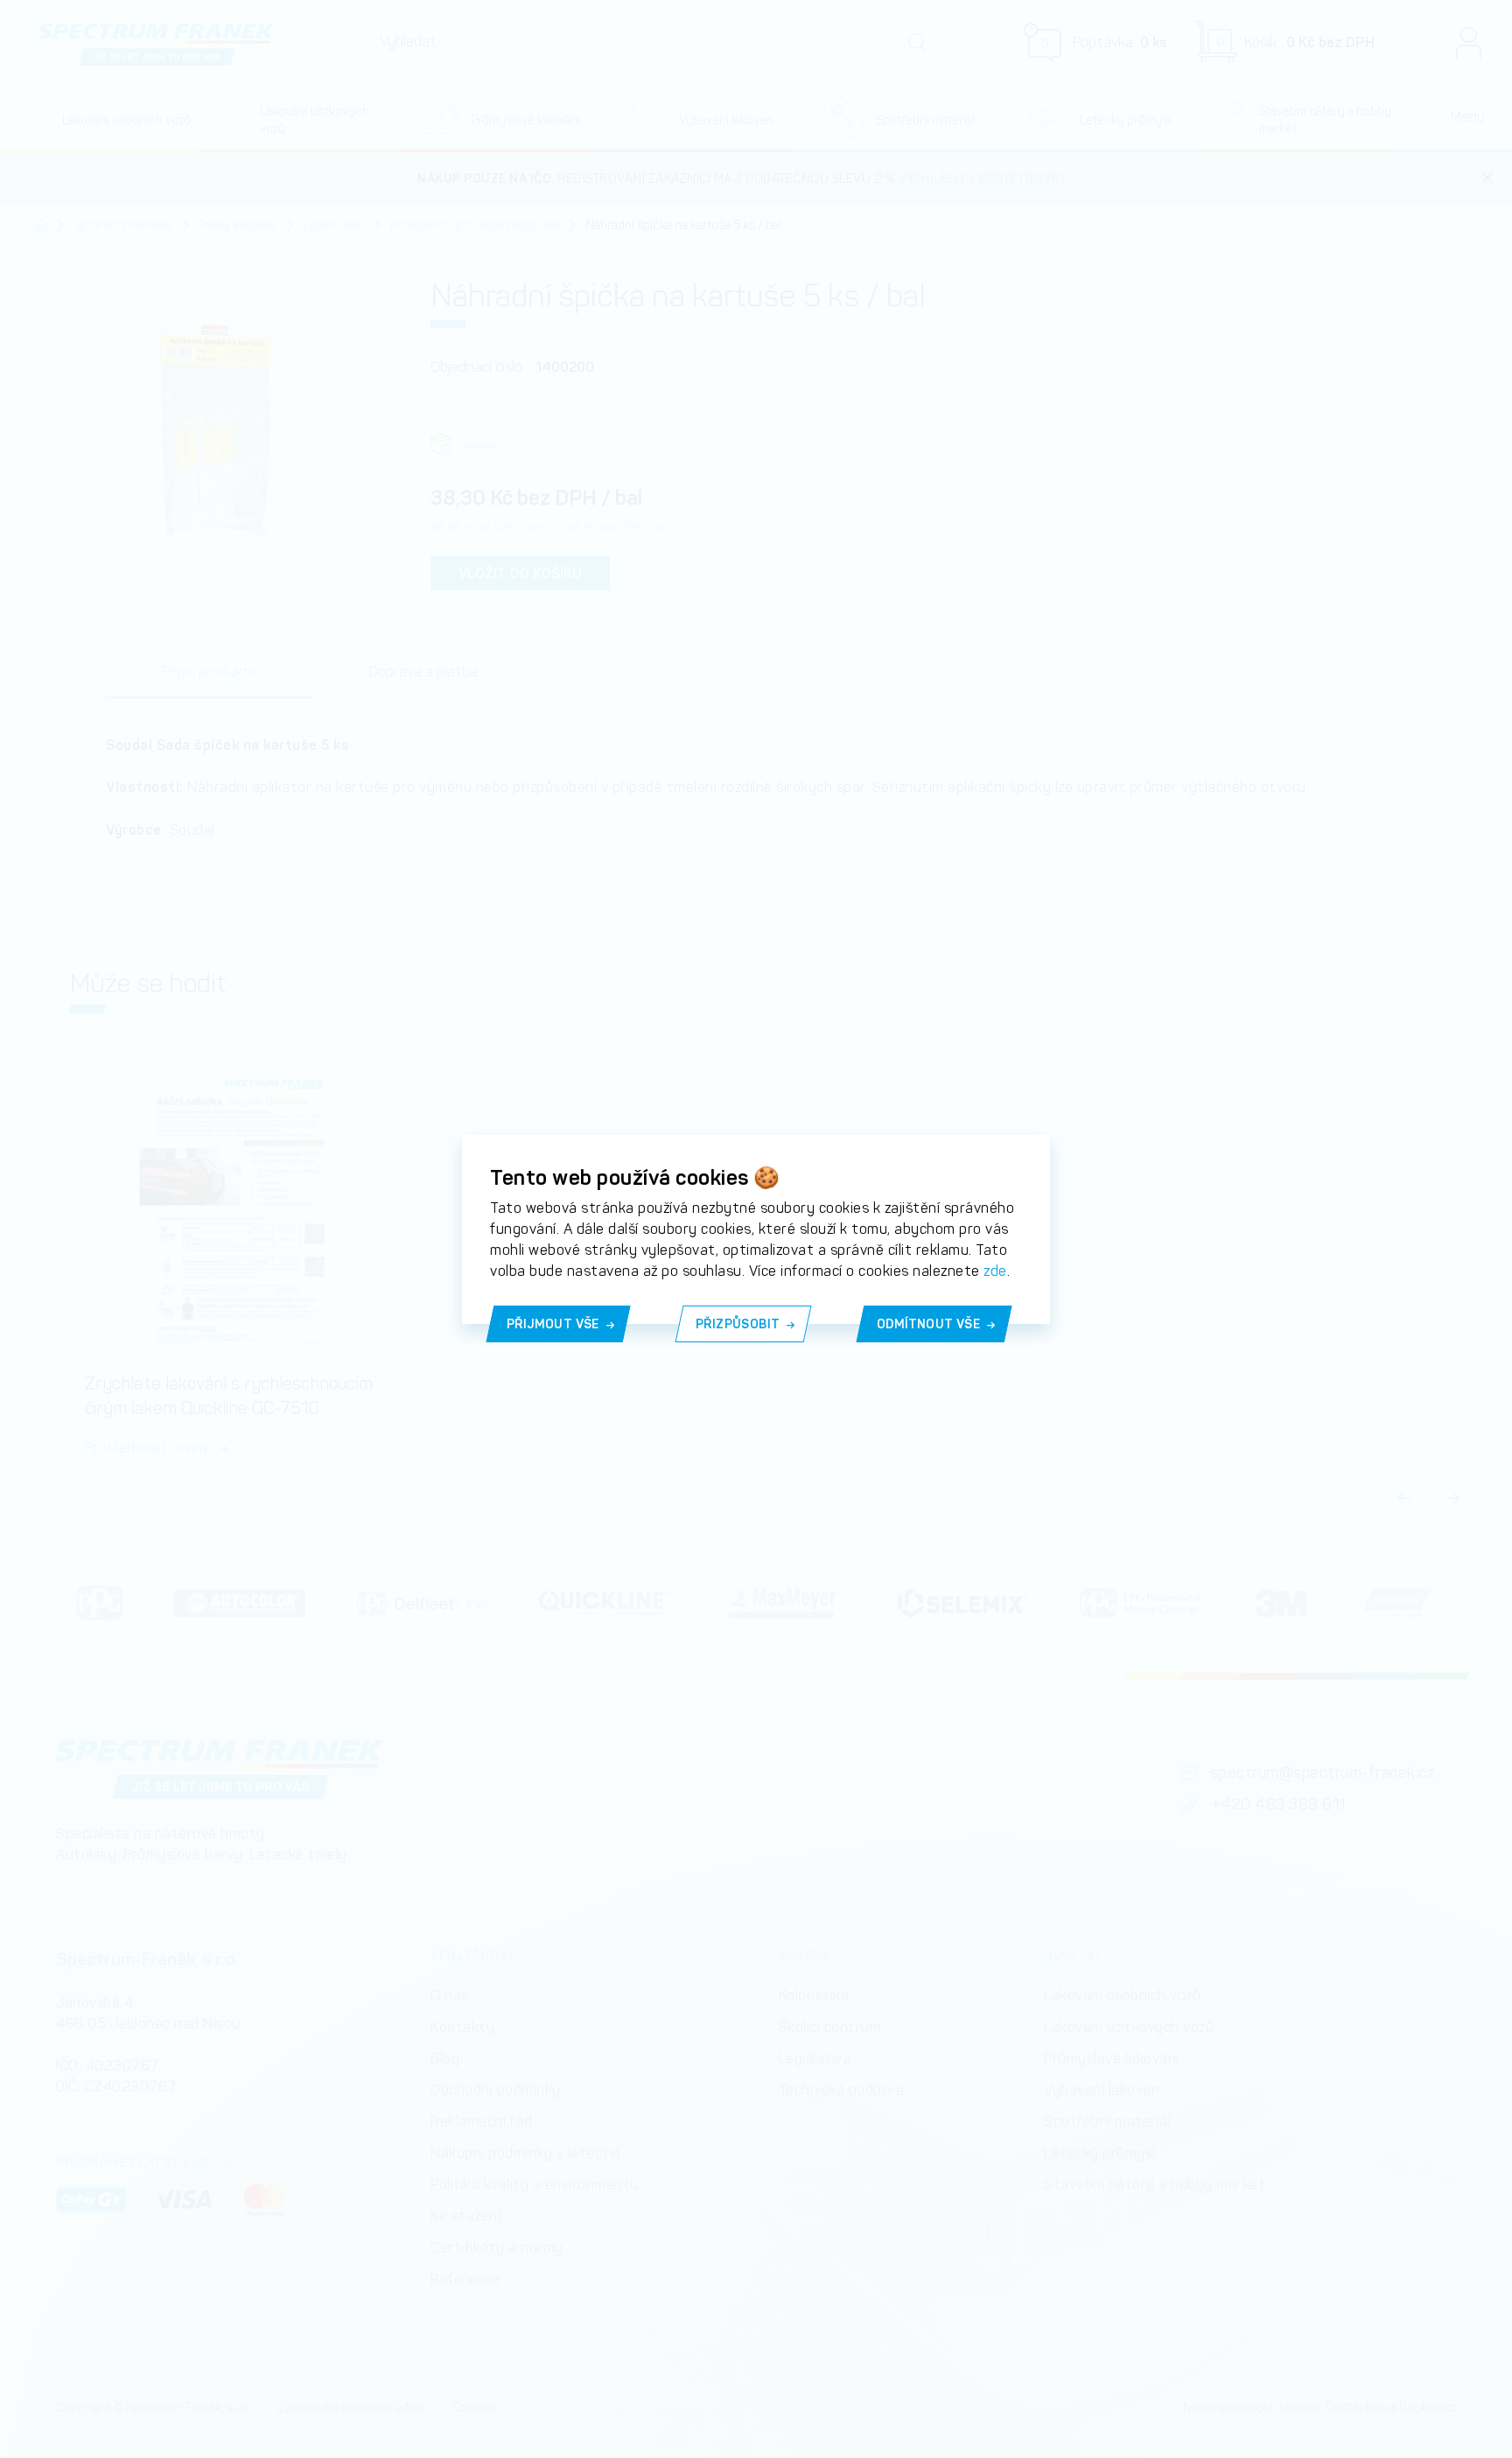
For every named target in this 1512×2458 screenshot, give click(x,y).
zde (995, 1271)
